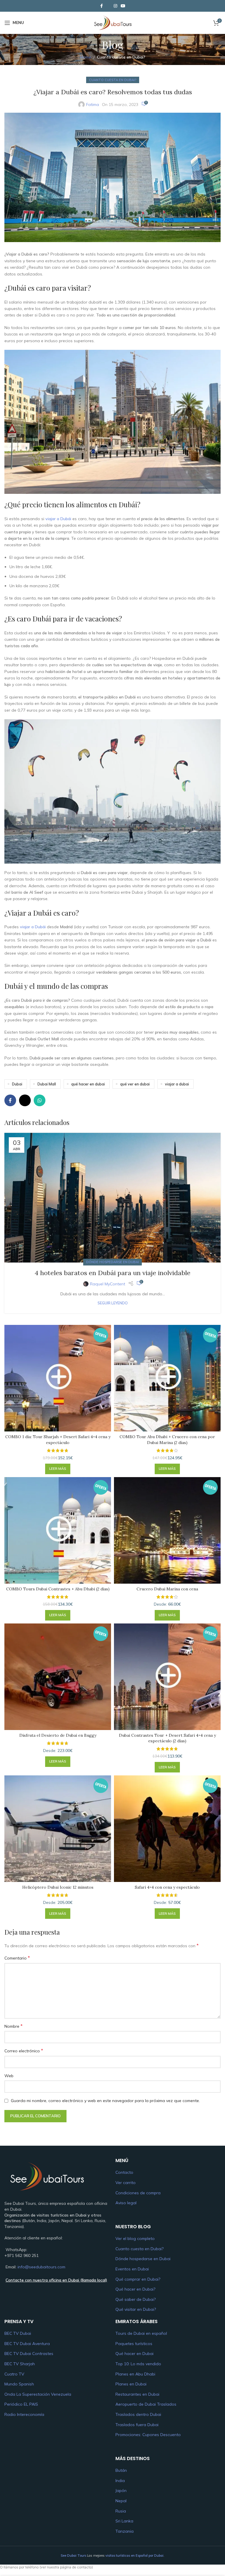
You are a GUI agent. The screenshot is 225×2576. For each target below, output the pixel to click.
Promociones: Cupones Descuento (148, 2435)
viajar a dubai (177, 1084)
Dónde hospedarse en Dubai (112, 1262)
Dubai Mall (47, 1084)
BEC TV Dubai (18, 2333)
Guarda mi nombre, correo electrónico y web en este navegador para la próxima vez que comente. (105, 2101)
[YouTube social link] (123, 6)
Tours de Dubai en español (141, 2333)
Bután (121, 2470)
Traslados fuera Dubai (137, 2424)
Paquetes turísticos (134, 2344)
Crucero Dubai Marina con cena (167, 1589)
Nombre (13, 2026)
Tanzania (125, 2531)
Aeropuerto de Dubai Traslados (146, 2404)
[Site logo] (112, 22)
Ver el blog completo (135, 2238)
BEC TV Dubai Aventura (27, 2344)
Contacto (124, 2172)
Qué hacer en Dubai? (135, 2289)
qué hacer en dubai (88, 1084)
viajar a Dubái (58, 519)
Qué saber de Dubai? (135, 2299)
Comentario (17, 1958)
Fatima (93, 105)
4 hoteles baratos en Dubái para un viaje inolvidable (112, 1273)
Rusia (121, 2511)
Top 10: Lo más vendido (138, 2364)
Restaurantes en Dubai (137, 2394)
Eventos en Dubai (132, 2269)
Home (86, 57)
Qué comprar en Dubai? (138, 2279)
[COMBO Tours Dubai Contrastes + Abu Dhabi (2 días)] (58, 1530)
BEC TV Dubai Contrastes (29, 2354)
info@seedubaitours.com (41, 2267)
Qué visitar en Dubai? (136, 2309)
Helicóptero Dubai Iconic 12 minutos (58, 1887)
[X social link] (108, 6)
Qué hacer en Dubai (134, 2354)
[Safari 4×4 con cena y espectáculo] (167, 1829)
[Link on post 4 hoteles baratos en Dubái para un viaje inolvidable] (112, 1198)
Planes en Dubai (131, 2384)
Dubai (17, 1084)
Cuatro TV (14, 2374)
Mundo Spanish (19, 2384)
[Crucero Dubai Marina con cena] (167, 1530)
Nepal (121, 2501)
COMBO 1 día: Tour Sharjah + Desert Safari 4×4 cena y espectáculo (58, 1440)
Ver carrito (126, 2183)
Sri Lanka (124, 2521)
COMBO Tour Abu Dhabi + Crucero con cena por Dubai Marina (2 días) (167, 1440)
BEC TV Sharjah (20, 2364)
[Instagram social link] (115, 6)
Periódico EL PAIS (21, 2404)
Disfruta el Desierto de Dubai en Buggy (58, 1735)
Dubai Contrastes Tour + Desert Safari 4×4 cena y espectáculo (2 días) (167, 1738)
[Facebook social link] (101, 6)
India (120, 2480)
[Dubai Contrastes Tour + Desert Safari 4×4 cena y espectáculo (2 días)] (167, 1677)
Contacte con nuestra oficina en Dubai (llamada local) (56, 2280)
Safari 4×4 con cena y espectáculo (167, 1887)
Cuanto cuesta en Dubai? (121, 57)
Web (9, 2076)
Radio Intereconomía (24, 2414)
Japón (121, 2491)
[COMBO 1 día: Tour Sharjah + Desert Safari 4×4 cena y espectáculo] (58, 1378)
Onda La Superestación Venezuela (38, 2394)
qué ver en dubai (135, 1084)
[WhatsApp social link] (40, 1100)
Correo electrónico (24, 2051)
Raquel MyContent (108, 1284)
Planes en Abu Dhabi (135, 2374)
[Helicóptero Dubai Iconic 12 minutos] (58, 1829)
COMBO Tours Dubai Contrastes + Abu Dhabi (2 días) (58, 1589)
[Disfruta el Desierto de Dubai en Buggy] (58, 1677)
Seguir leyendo (113, 1303)
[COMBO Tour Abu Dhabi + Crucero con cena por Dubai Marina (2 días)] (167, 1378)
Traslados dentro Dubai (138, 2414)
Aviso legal (126, 2203)
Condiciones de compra (138, 2193)
